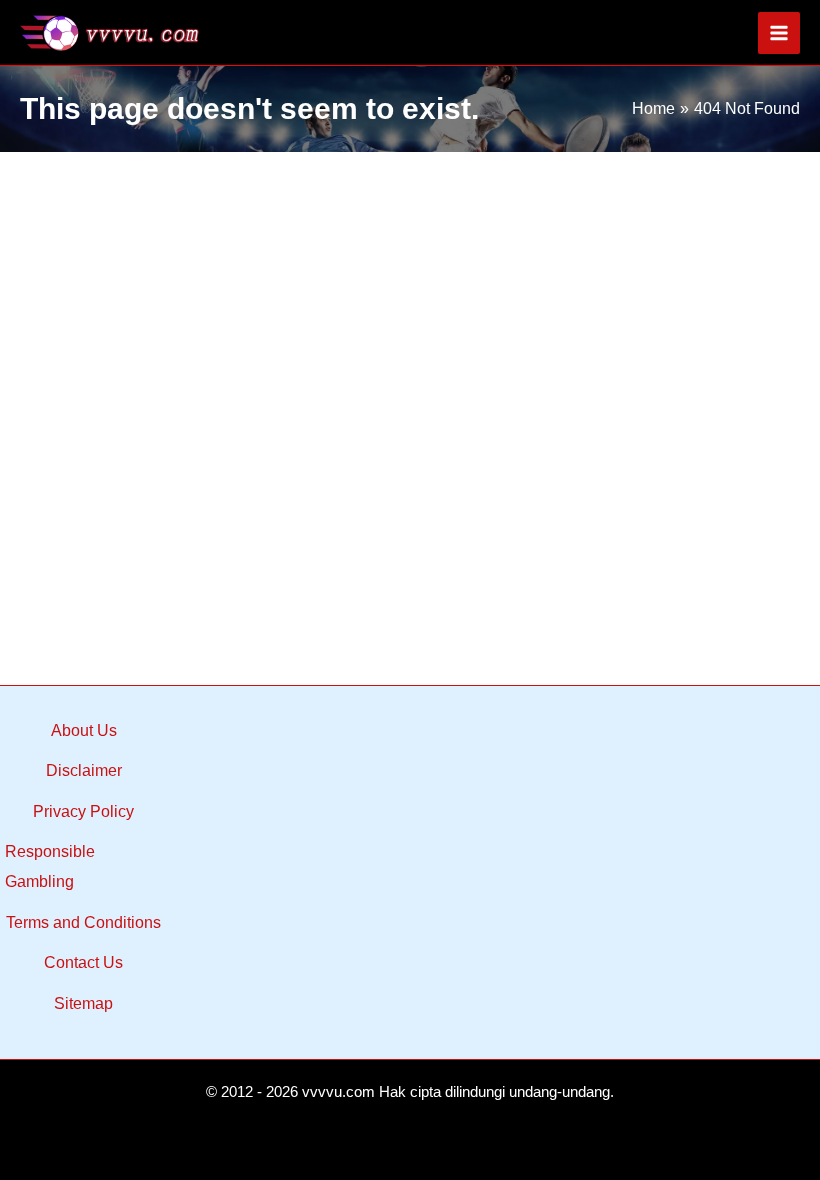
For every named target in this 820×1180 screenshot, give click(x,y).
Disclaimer (84, 770)
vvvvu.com (338, 1092)
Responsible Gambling (50, 866)
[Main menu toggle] (779, 33)
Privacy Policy (83, 811)
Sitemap (83, 1003)
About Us (84, 730)
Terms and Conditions (83, 922)
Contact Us (83, 962)
